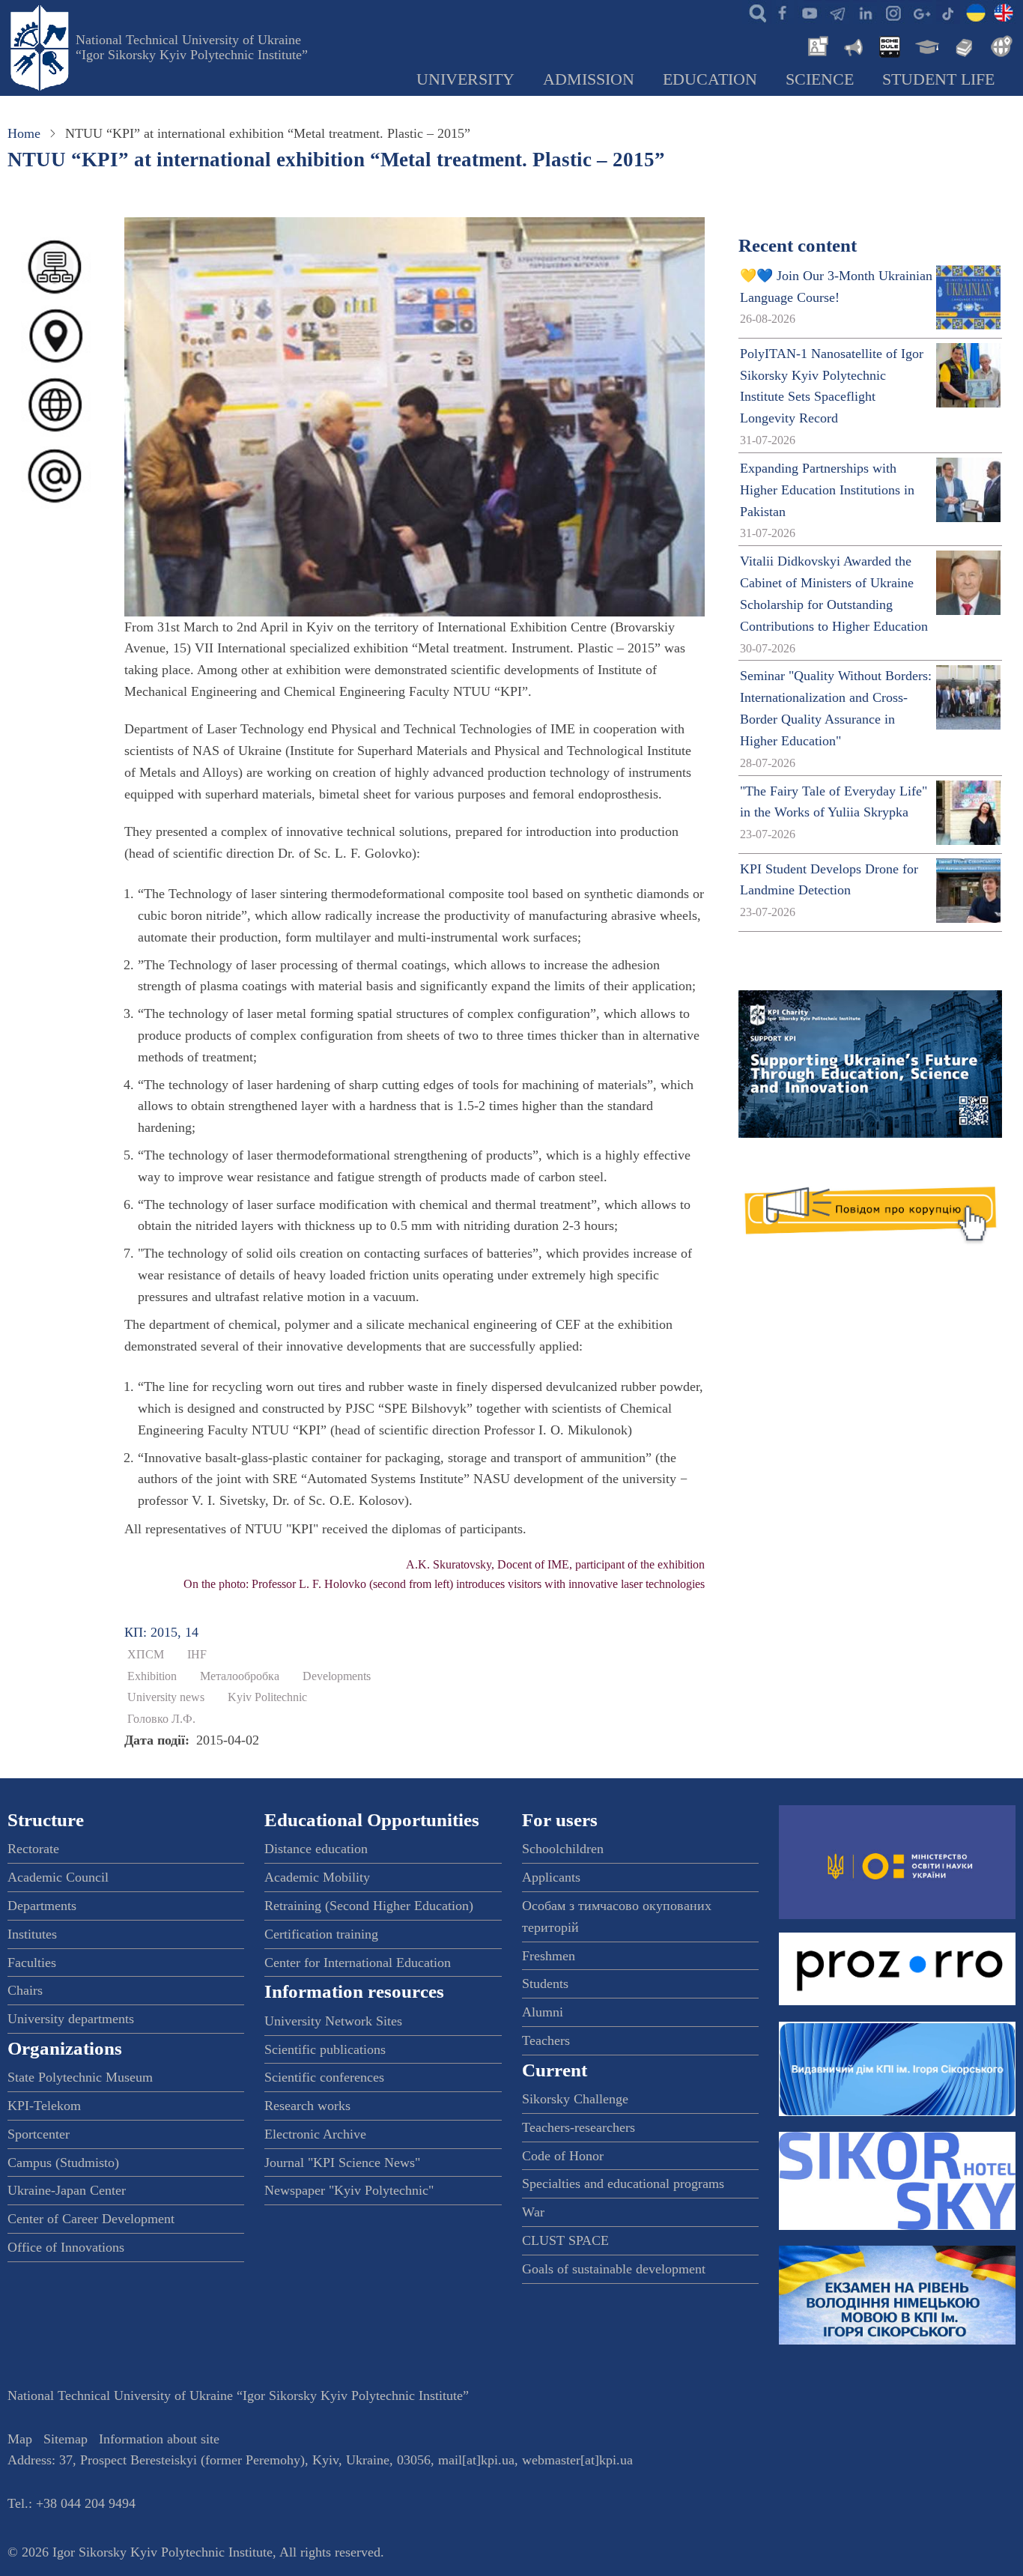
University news (166, 1697)
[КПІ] (976, 12)
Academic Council (58, 1877)
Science (820, 79)
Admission (589, 79)
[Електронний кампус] (926, 45)
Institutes (32, 1934)
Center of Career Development (91, 2219)
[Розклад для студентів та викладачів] (889, 45)
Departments (42, 1906)
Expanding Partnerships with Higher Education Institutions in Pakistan (827, 490)
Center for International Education (358, 1963)
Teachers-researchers (579, 2127)
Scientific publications (325, 2049)
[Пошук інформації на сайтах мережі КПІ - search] (754, 12)
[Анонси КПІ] (852, 45)
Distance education (316, 1849)
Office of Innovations (66, 2247)
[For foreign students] (999, 45)
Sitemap (66, 2439)
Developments (337, 1676)
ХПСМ (146, 1655)
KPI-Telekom (44, 2106)
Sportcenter (39, 2134)
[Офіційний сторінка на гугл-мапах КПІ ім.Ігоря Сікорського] (920, 12)
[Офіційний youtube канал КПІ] (810, 12)
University (465, 79)
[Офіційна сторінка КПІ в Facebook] (782, 12)
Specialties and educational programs (623, 2183)
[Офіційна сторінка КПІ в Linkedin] (865, 12)
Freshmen (549, 1956)
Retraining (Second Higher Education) (369, 1906)
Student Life (938, 79)
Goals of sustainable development (614, 2269)
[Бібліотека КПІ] (962, 45)
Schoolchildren (563, 1849)
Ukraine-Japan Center (67, 2190)
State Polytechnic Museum (80, 2077)
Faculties (32, 1963)
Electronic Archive (315, 2134)
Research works (307, 2106)
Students (545, 1983)
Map (20, 2439)
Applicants (551, 1877)
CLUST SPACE (565, 2240)
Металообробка (240, 1676)
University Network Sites (333, 2021)
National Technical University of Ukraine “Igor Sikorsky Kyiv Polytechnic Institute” (192, 47)
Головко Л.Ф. (161, 1719)
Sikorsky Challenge (575, 2099)
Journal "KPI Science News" (342, 2163)
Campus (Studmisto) (63, 2163)
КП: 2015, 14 (161, 1632)
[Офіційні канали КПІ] (837, 12)
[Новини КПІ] (816, 45)
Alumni (543, 2012)
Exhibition (152, 1676)
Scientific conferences (324, 2077)
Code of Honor (563, 2156)
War (533, 2212)
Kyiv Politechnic (267, 1697)
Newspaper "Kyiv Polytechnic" (349, 2190)
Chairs (25, 1990)
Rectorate (33, 1849)
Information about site (159, 2439)
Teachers (546, 2040)
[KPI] (1004, 12)
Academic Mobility (317, 1877)
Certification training (321, 1934)
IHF (197, 1655)
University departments (71, 2019)
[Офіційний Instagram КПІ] (893, 12)
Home (24, 133)
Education (710, 79)
